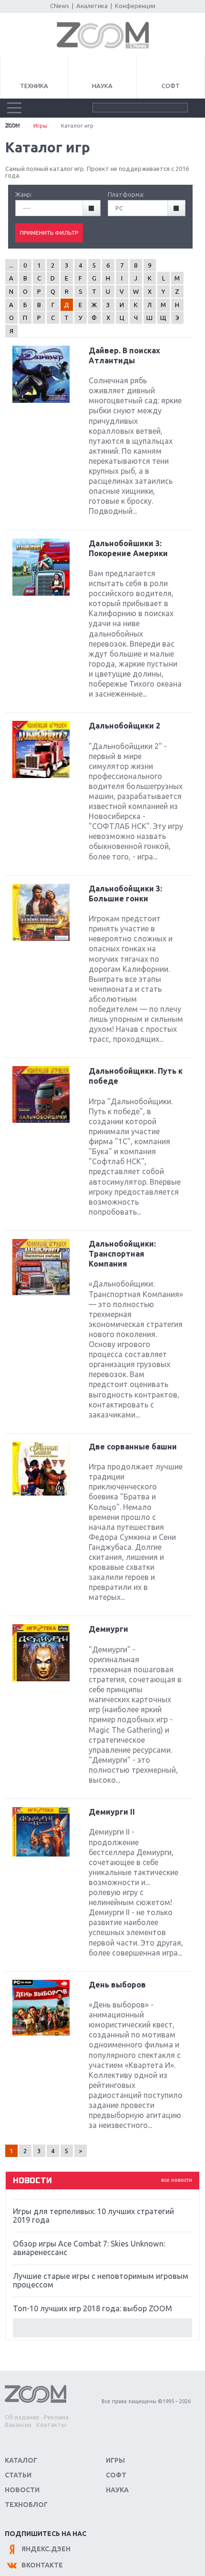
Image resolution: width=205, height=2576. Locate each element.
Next (103, 2328)
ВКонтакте (42, 2565)
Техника (34, 86)
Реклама (56, 2417)
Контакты (51, 2425)
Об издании (22, 2417)
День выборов (117, 1985)
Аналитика (92, 6)
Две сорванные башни (133, 1447)
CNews (60, 6)
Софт (171, 86)
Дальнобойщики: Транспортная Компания (122, 1254)
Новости (22, 2490)
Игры (40, 125)
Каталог (21, 2460)
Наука (102, 86)
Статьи (18, 2475)
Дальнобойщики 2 (124, 726)
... (11, 265)
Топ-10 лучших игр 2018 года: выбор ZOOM (92, 2308)
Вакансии (18, 2425)
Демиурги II (112, 1812)
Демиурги (108, 1629)
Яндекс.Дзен (46, 2549)
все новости (177, 2180)
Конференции (135, 6)
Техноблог (26, 2505)
